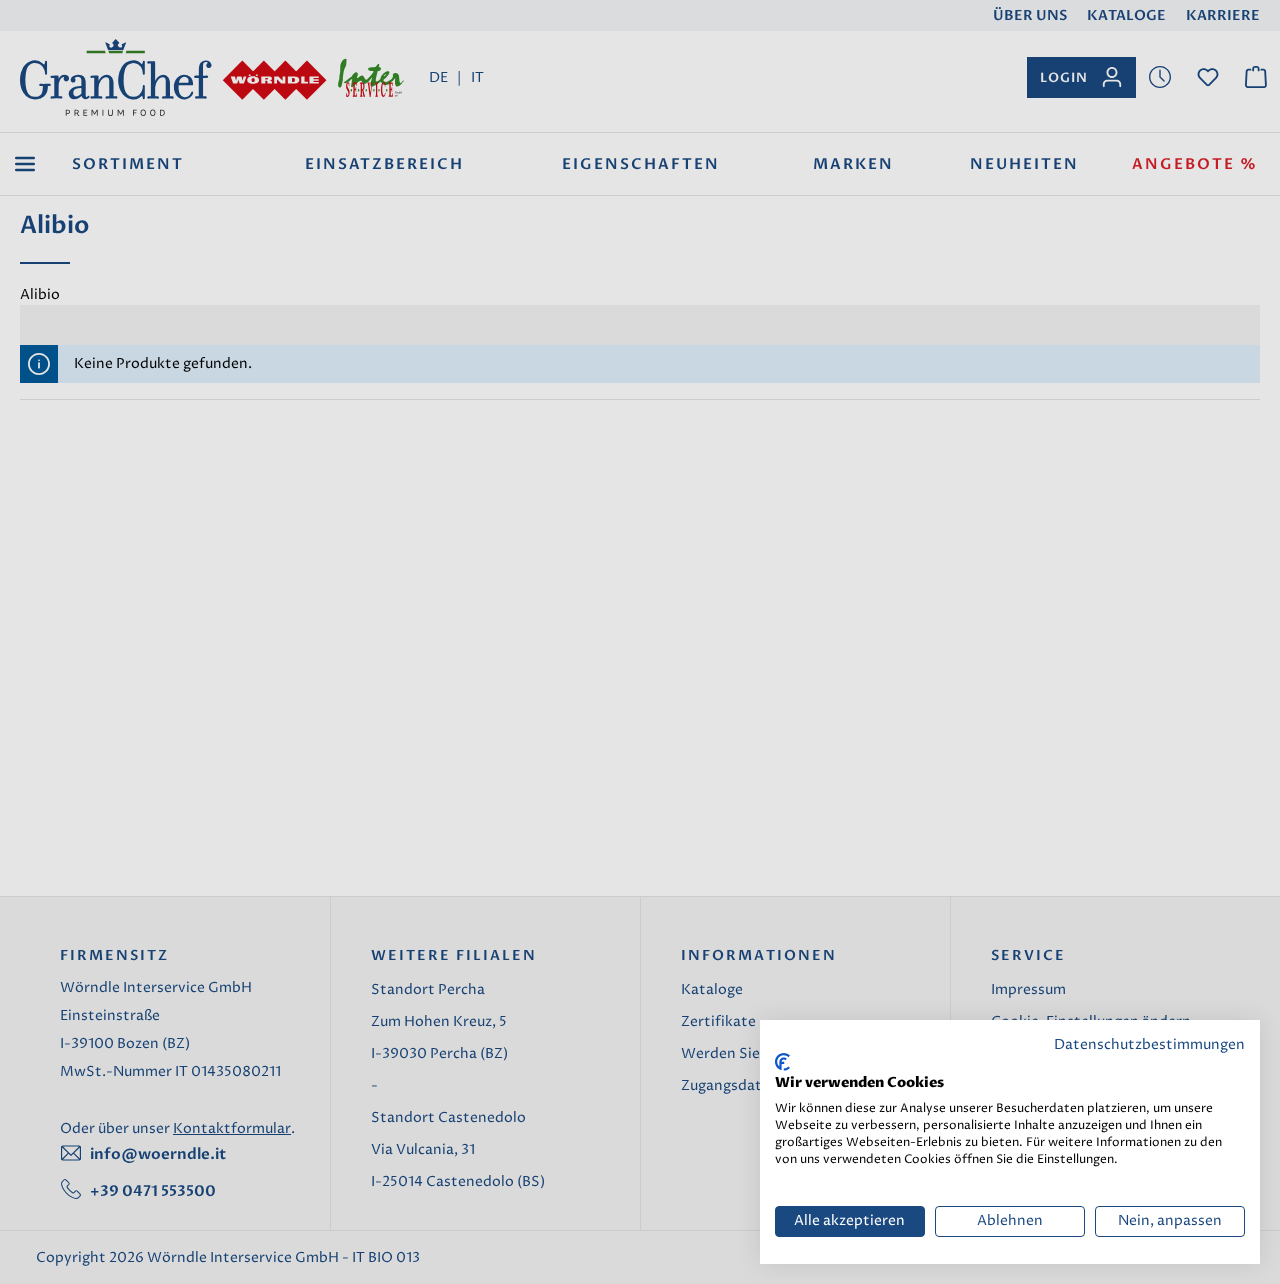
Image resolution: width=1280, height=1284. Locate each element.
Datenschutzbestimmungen (1149, 1045)
